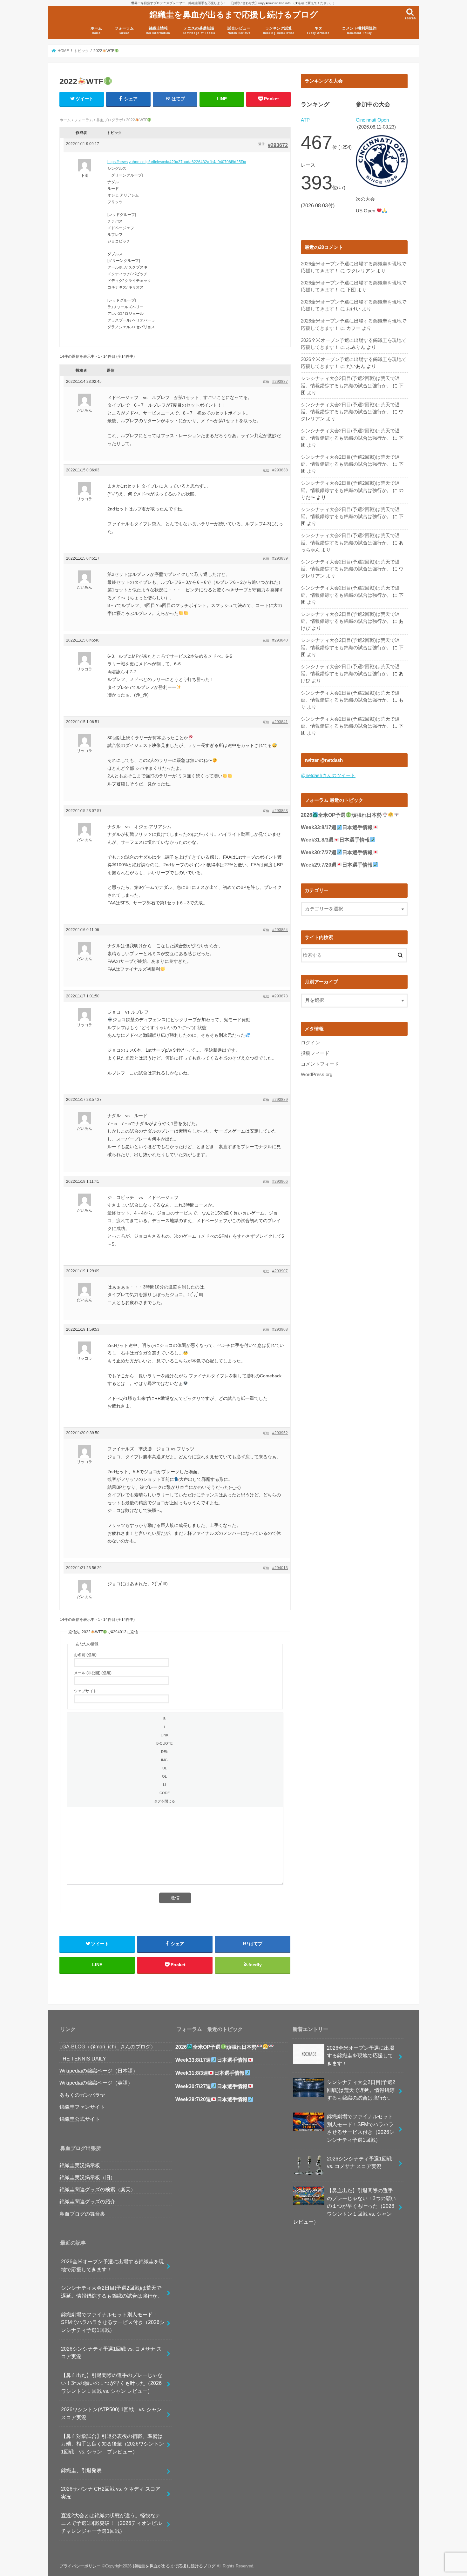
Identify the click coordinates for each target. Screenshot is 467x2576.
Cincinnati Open (372, 120)
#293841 (280, 722)
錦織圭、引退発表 (81, 2470)
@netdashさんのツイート (328, 775)
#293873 (280, 996)
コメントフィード (320, 1064)
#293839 (280, 558)
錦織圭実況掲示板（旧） (87, 2177)
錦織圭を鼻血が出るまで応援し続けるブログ (234, 14)
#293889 (280, 1100)
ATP (305, 120)
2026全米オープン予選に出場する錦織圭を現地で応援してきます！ (112, 2265)
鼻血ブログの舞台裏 (82, 2214)
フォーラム (124, 30)
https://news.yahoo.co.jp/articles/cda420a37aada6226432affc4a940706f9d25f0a (177, 162)
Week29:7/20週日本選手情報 (337, 865)
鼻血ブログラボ (110, 120)
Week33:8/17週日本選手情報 (337, 827)
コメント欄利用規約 (359, 30)
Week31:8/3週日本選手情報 (335, 840)
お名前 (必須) (85, 1655)
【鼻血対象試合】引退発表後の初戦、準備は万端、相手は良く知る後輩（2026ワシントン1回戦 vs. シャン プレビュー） (112, 2444)
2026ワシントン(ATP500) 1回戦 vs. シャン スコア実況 (114, 2413)
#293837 (280, 382)
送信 (175, 1898)
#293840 (280, 640)
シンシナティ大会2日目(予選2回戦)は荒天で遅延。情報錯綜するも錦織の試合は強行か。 (112, 2292)
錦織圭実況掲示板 (80, 2165)
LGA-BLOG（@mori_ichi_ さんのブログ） (108, 2047)
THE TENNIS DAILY (83, 2059)
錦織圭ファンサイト (82, 2107)
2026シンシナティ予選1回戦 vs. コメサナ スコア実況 (111, 2353)
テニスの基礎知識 (199, 30)
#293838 (280, 470)
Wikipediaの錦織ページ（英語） (96, 2083)
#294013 (280, 1568)
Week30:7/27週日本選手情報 (337, 852)
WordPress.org (317, 1075)
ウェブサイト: (86, 1691)
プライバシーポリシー (80, 2566)
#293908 (280, 1329)
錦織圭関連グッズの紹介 (87, 2201)
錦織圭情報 (158, 30)
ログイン (310, 1043)
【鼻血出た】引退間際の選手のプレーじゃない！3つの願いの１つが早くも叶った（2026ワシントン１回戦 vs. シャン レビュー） (112, 2383)
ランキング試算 (279, 30)
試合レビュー (239, 30)
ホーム (96, 30)
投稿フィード (315, 1053)
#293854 (280, 930)
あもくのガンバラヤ (82, 2095)
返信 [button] (261, 144)
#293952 (280, 1433)
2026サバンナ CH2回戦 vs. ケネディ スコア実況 (111, 2493)
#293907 (280, 1271)
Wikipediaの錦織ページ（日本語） (99, 2071)
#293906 (280, 1181)
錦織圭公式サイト (80, 2119)
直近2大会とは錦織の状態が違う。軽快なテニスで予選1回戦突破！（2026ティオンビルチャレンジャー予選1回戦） (111, 2523)
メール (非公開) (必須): (93, 1673)
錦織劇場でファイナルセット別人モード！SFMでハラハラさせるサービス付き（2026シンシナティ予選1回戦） (113, 2322)
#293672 (278, 145)
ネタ (318, 30)
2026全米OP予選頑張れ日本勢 (341, 815)
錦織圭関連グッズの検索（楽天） (98, 2189)
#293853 (280, 811)
